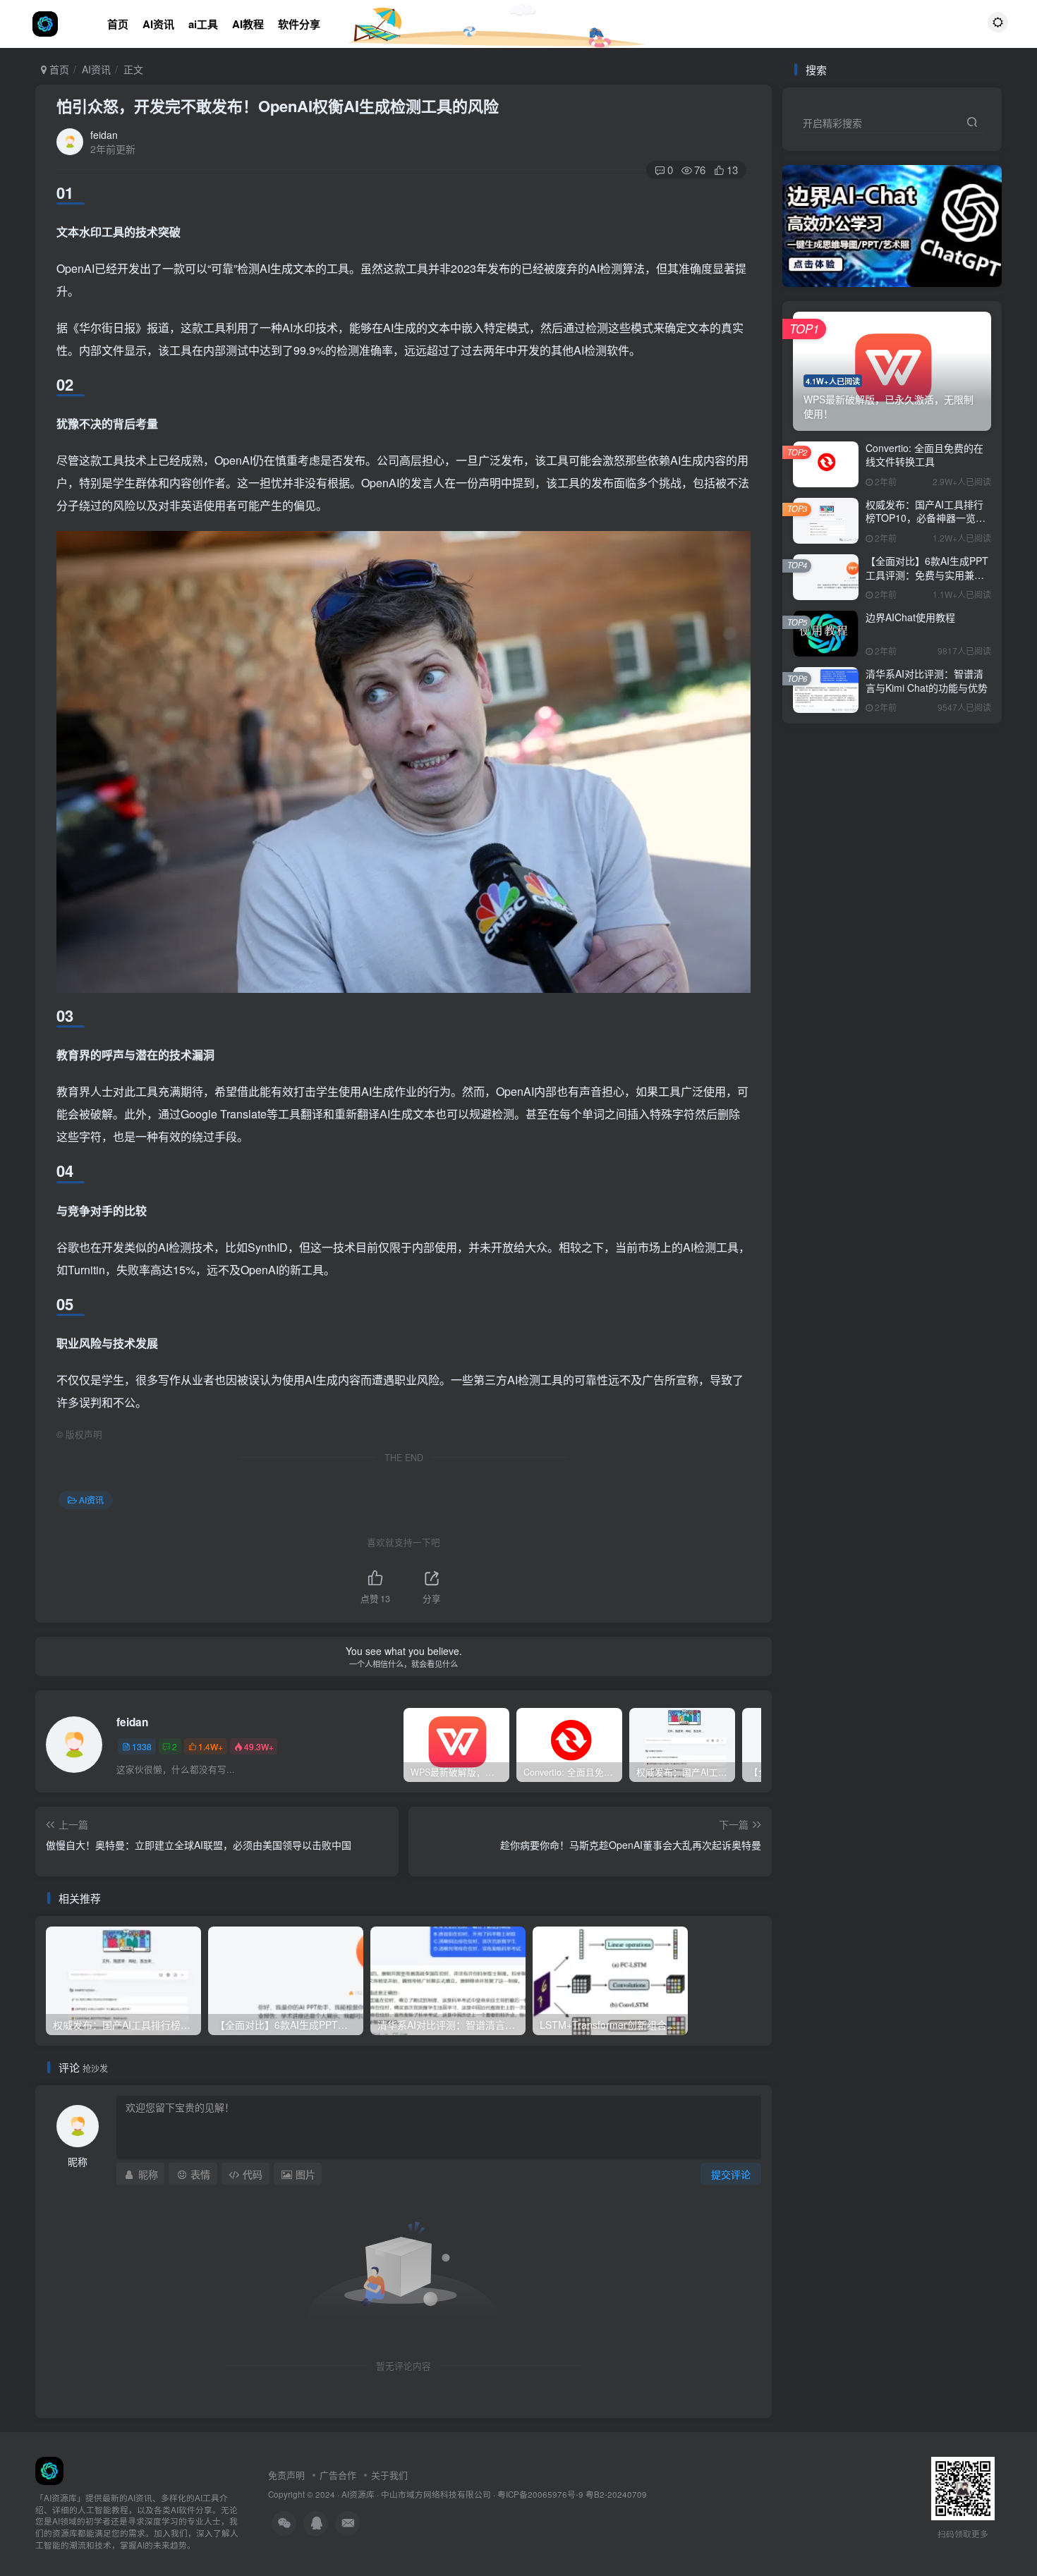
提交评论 (731, 2174)
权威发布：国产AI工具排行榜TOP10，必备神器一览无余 (926, 518)
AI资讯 (158, 24)
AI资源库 (358, 2494)
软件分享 (299, 24)
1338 (142, 1746)
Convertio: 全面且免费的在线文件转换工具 (924, 455)
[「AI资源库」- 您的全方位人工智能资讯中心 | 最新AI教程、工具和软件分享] (49, 2469)
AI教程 (248, 24)
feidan (104, 135)
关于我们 (389, 2475)
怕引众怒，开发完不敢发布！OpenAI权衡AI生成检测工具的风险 (278, 106)
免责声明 (286, 2475)
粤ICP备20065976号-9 (540, 2494)
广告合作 (338, 2475)
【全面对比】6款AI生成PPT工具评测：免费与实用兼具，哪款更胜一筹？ (927, 574)
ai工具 (203, 24)
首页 (118, 24)
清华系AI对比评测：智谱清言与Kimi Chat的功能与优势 (927, 680)
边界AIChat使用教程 (910, 617)
